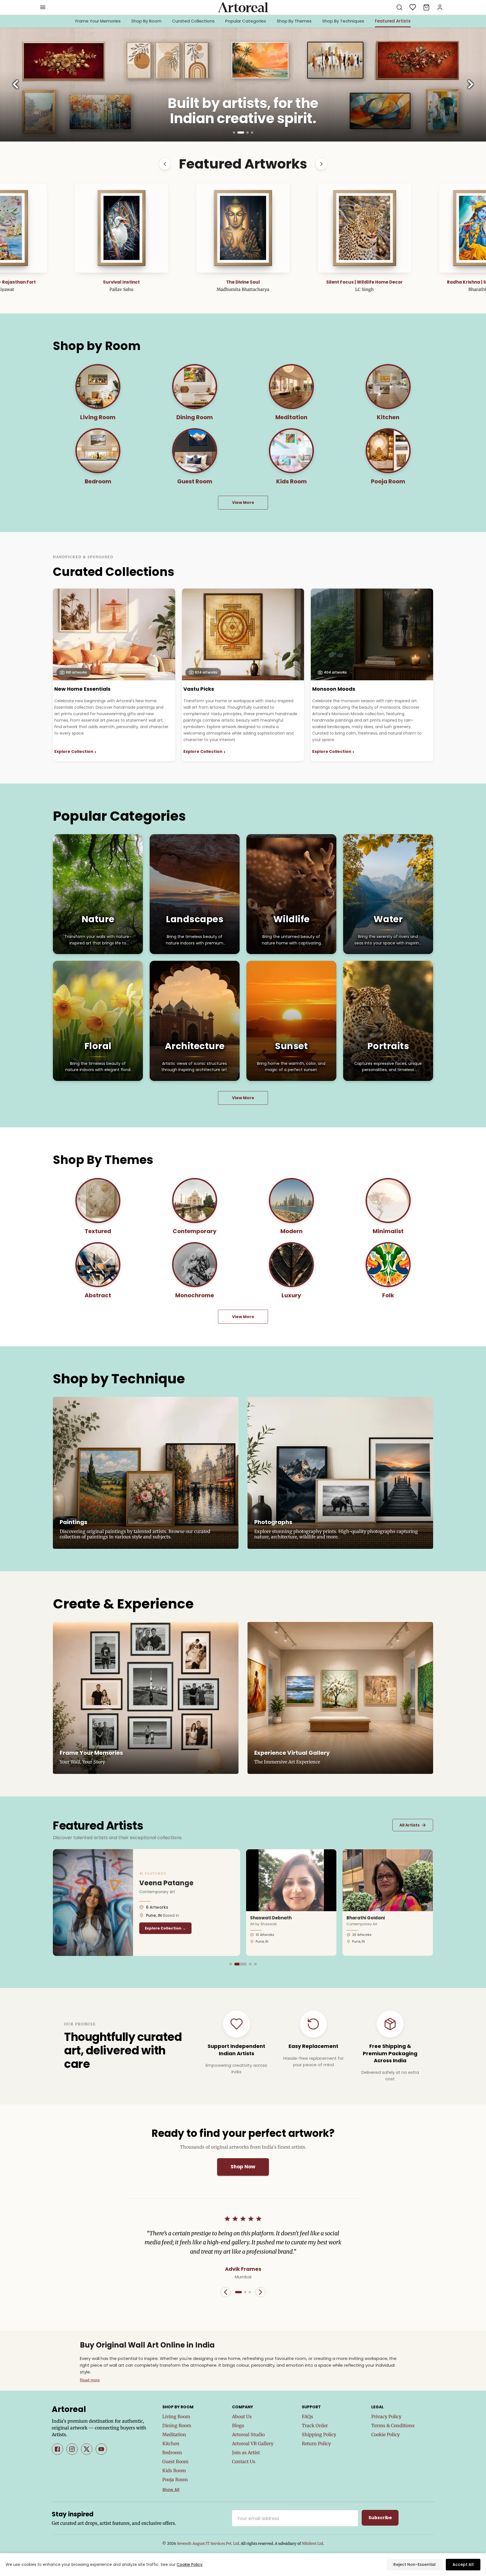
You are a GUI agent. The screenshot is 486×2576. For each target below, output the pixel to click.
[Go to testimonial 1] (238, 2292)
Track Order (315, 2425)
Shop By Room (146, 21)
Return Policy (316, 2443)
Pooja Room (175, 2479)
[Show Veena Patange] (236, 1964)
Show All (171, 2490)
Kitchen (171, 2443)
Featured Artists (393, 21)
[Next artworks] (321, 164)
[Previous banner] (16, 84)
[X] (87, 2449)
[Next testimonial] (260, 2292)
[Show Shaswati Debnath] (241, 1964)
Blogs (238, 2425)
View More (243, 502)
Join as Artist (246, 2452)
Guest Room (175, 2461)
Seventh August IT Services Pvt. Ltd (208, 2544)
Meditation (174, 2434)
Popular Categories (246, 21)
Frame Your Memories (98, 21)
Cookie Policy (385, 2434)
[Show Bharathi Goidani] (251, 1964)
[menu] (43, 7)
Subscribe (380, 2518)
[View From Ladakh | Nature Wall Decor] (253, 228)
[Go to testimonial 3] (250, 2292)
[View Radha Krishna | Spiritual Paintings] (131, 228)
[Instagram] (72, 2449)
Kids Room (174, 2470)
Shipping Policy (319, 2434)
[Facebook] (57, 2449)
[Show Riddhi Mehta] (231, 1964)
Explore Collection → (205, 1928)
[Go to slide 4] (250, 133)
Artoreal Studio (248, 2434)
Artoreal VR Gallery (253, 2443)
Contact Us (244, 2461)
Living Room (176, 2416)
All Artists (413, 1825)
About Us (242, 2416)
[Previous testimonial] (226, 2292)
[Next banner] (470, 84)
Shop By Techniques (343, 21)
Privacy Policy (386, 2416)
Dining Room (177, 2425)
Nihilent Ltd (312, 2544)
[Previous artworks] (165, 164)
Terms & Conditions (393, 2425)
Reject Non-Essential (415, 2564)
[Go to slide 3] (243, 133)
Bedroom (172, 2452)
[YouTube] (101, 2449)
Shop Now (243, 2167)
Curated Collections (193, 21)
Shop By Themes (294, 21)
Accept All (463, 2564)
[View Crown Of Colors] (374, 228)
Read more (90, 2380)
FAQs (307, 2416)
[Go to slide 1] (234, 133)
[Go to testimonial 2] (245, 2292)
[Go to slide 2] (238, 133)
